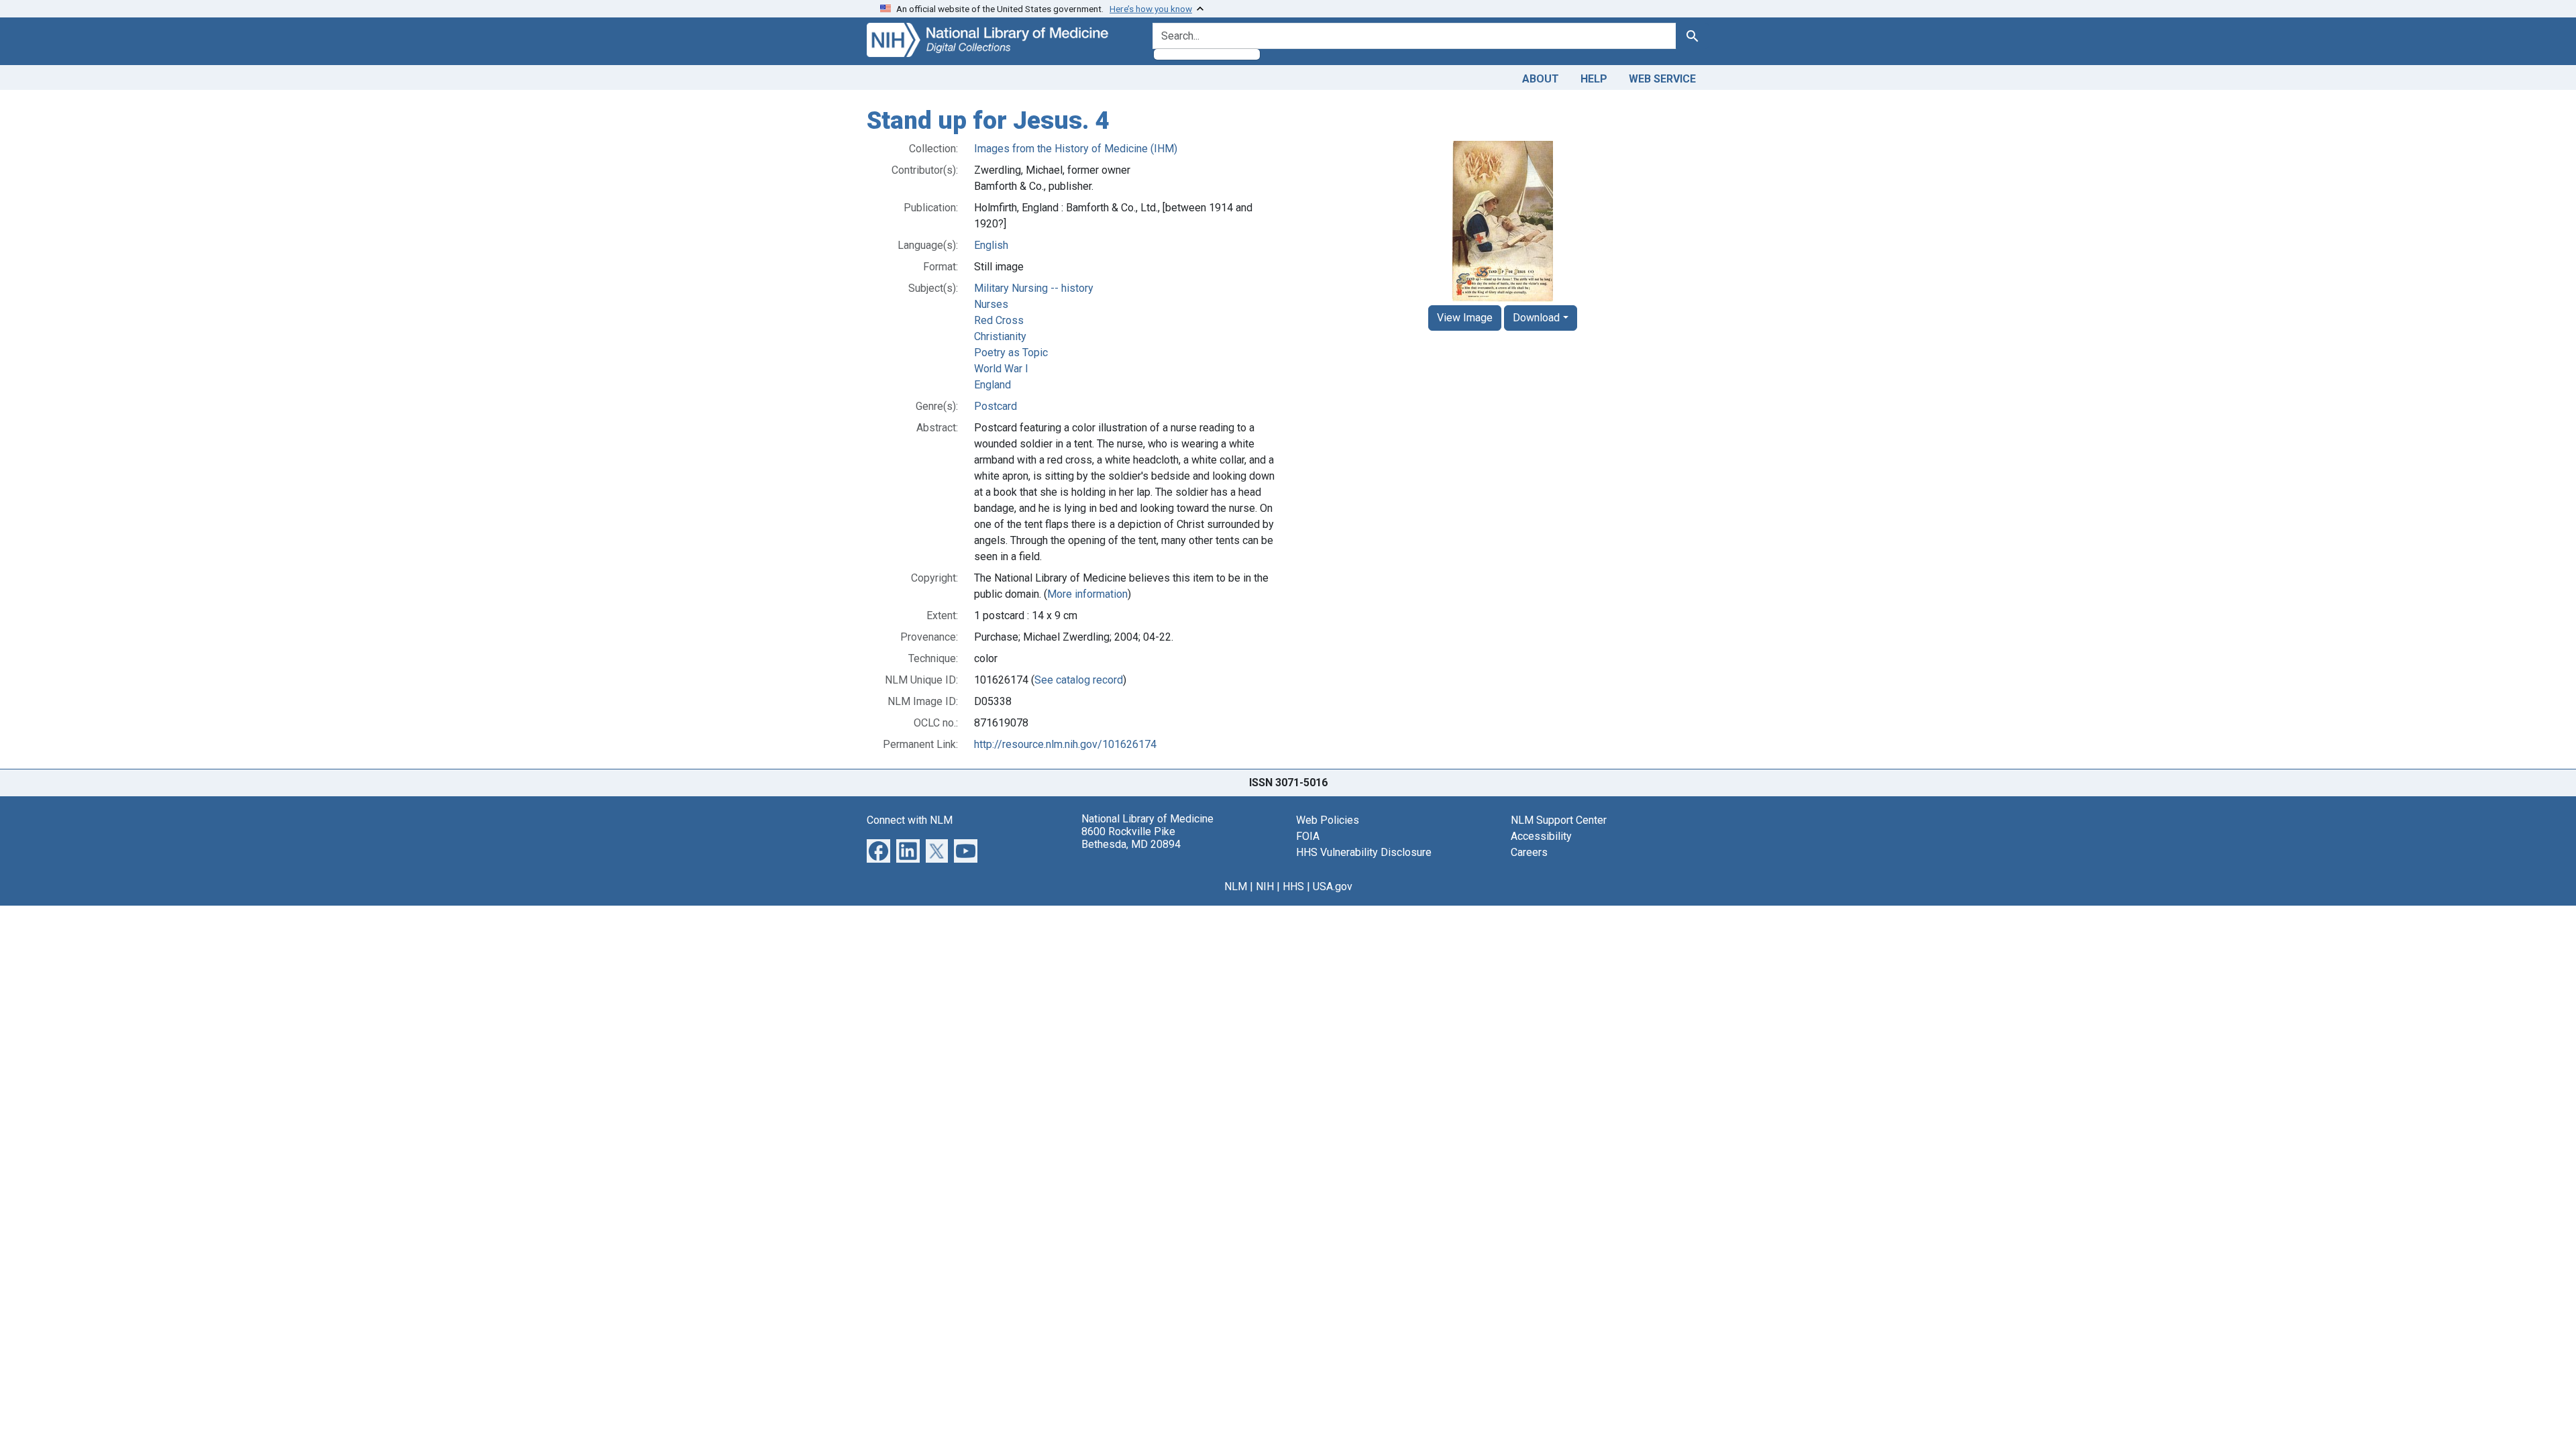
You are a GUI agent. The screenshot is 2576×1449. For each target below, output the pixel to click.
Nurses (991, 304)
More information (1087, 594)
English (991, 245)
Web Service (1662, 79)
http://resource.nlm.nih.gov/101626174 (1065, 744)
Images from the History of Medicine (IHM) (1076, 149)
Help (1594, 79)
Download (1536, 318)
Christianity (1000, 336)
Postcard (996, 406)
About (1541, 79)
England (992, 385)
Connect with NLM (910, 820)
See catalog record (1079, 680)
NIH (1265, 887)
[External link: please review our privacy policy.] (878, 850)
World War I (1001, 369)
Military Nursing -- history (1034, 288)
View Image (1465, 318)
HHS (1293, 887)
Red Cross (999, 320)
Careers (1529, 852)
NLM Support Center (1559, 820)
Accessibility (1541, 836)
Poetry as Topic (1011, 353)
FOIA (1308, 836)
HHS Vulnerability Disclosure (1364, 852)
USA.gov (1333, 887)
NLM (1236, 887)
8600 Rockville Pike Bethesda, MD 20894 (1131, 838)
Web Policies (1328, 820)
